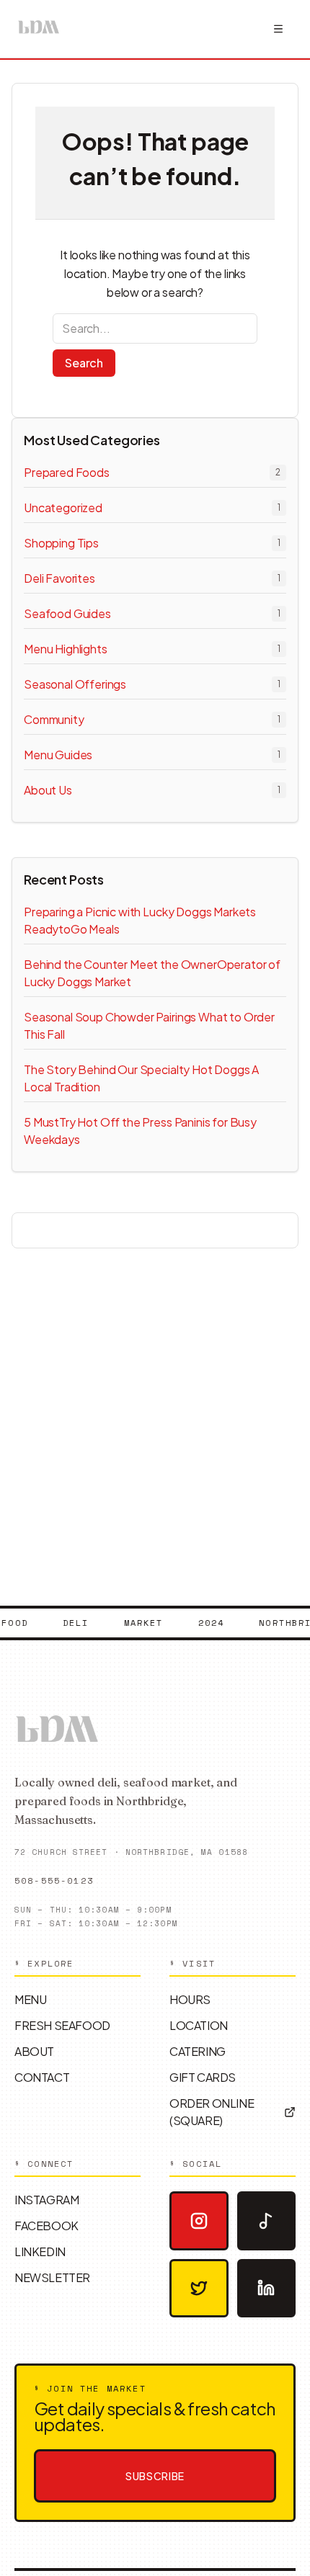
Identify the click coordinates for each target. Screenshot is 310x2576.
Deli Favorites (59, 578)
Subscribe (155, 2476)
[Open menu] (278, 29)
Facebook (46, 2226)
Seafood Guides (67, 613)
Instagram (46, 2200)
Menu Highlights (66, 649)
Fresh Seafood (62, 2025)
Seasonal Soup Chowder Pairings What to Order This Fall (149, 1025)
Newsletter (52, 2277)
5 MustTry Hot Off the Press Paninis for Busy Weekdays (140, 1131)
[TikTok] (267, 2221)
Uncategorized (63, 507)
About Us (48, 790)
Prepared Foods (67, 472)
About (34, 2051)
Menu (30, 1999)
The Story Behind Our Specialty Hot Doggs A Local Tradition (141, 1078)
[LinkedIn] (267, 2289)
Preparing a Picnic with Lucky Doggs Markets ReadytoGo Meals (140, 920)
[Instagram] (199, 2221)
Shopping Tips (61, 543)
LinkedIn (40, 2251)
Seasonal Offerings (75, 684)
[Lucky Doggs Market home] (39, 29)
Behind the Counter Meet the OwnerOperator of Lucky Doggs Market (152, 973)
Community (54, 719)
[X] (199, 2289)
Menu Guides (58, 755)
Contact (42, 2077)
